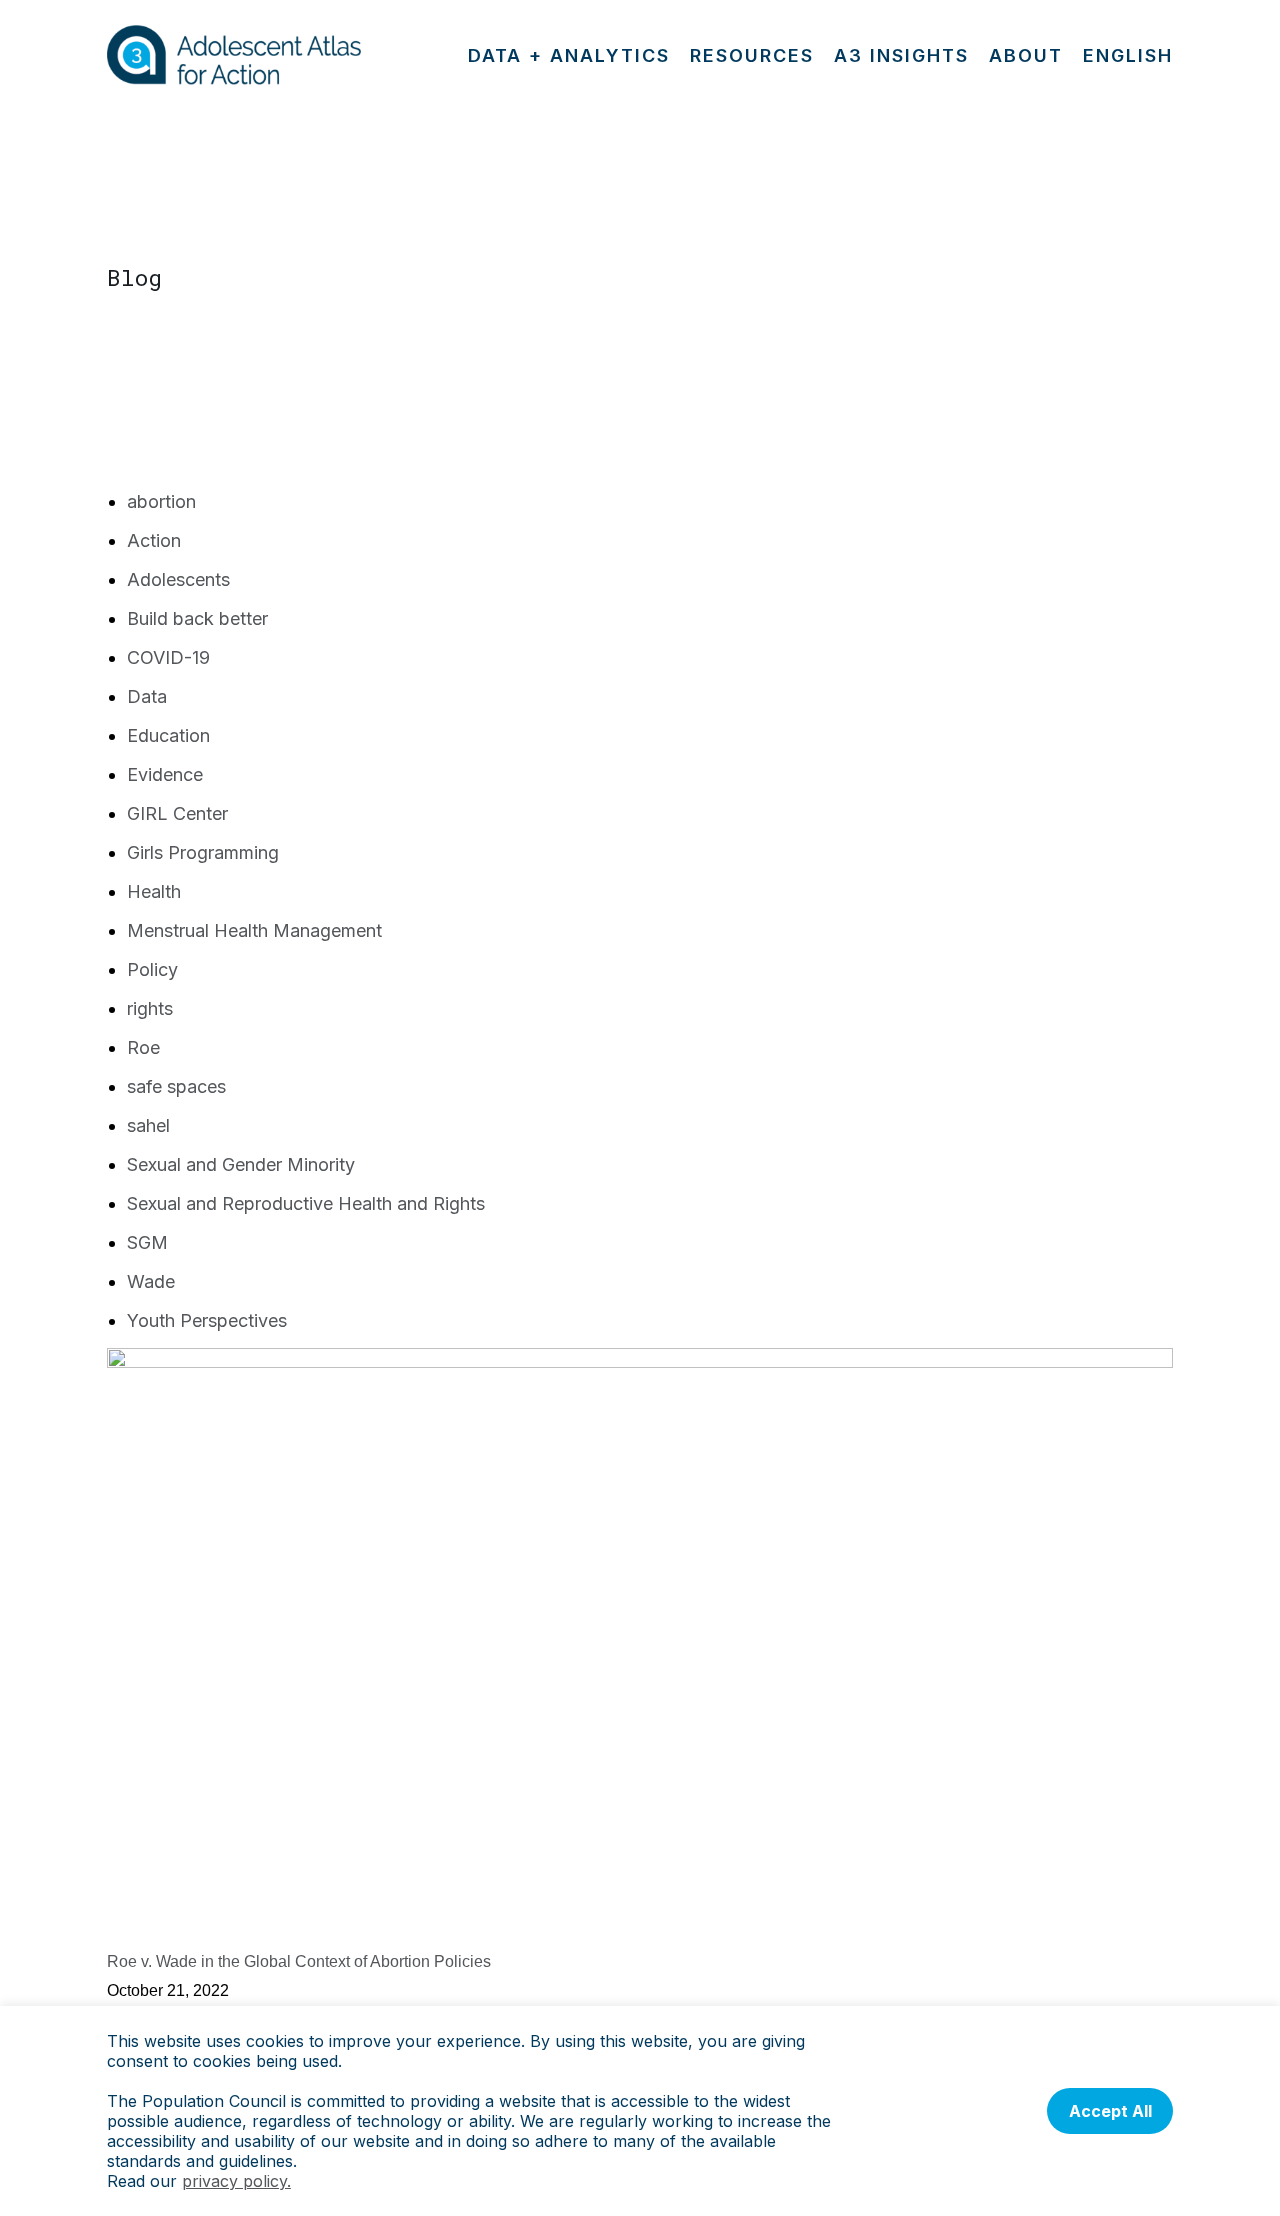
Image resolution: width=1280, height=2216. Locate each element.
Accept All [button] (1110, 2111)
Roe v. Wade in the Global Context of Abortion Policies (299, 1961)
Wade (151, 1281)
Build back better (197, 618)
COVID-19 (168, 657)
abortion (161, 501)
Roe (143, 1047)
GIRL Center (177, 813)
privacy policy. (236, 2181)
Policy (152, 969)
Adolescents (178, 579)
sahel (148, 1125)
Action (154, 540)
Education (168, 735)
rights (150, 1008)
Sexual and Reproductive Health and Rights (306, 1203)
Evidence (165, 774)
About (1026, 55)
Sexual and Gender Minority (241, 1164)
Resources (752, 55)
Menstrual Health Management (254, 930)
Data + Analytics (569, 55)
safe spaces (176, 1086)
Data (147, 696)
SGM (147, 1242)
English (1128, 55)
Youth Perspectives (207, 1320)
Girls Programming (203, 852)
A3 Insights (901, 55)
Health (154, 891)
